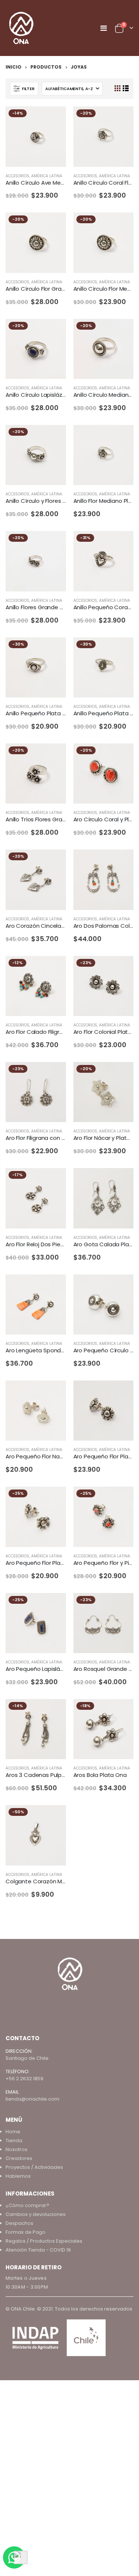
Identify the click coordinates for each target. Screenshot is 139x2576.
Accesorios (17, 176)
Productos (46, 67)
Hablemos (18, 2176)
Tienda (14, 2140)
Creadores (19, 2158)
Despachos (19, 2223)
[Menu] (104, 28)
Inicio (14, 67)
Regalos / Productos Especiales (44, 2241)
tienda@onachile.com (32, 2099)
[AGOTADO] (54, 331)
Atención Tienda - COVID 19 (38, 2250)
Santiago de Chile (27, 2058)
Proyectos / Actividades (34, 2167)
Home (13, 2132)
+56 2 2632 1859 (24, 2079)
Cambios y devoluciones (36, 2214)
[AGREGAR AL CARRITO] (54, 119)
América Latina (47, 176)
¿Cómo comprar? (27, 2205)
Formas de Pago (26, 2232)
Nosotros (16, 2149)
